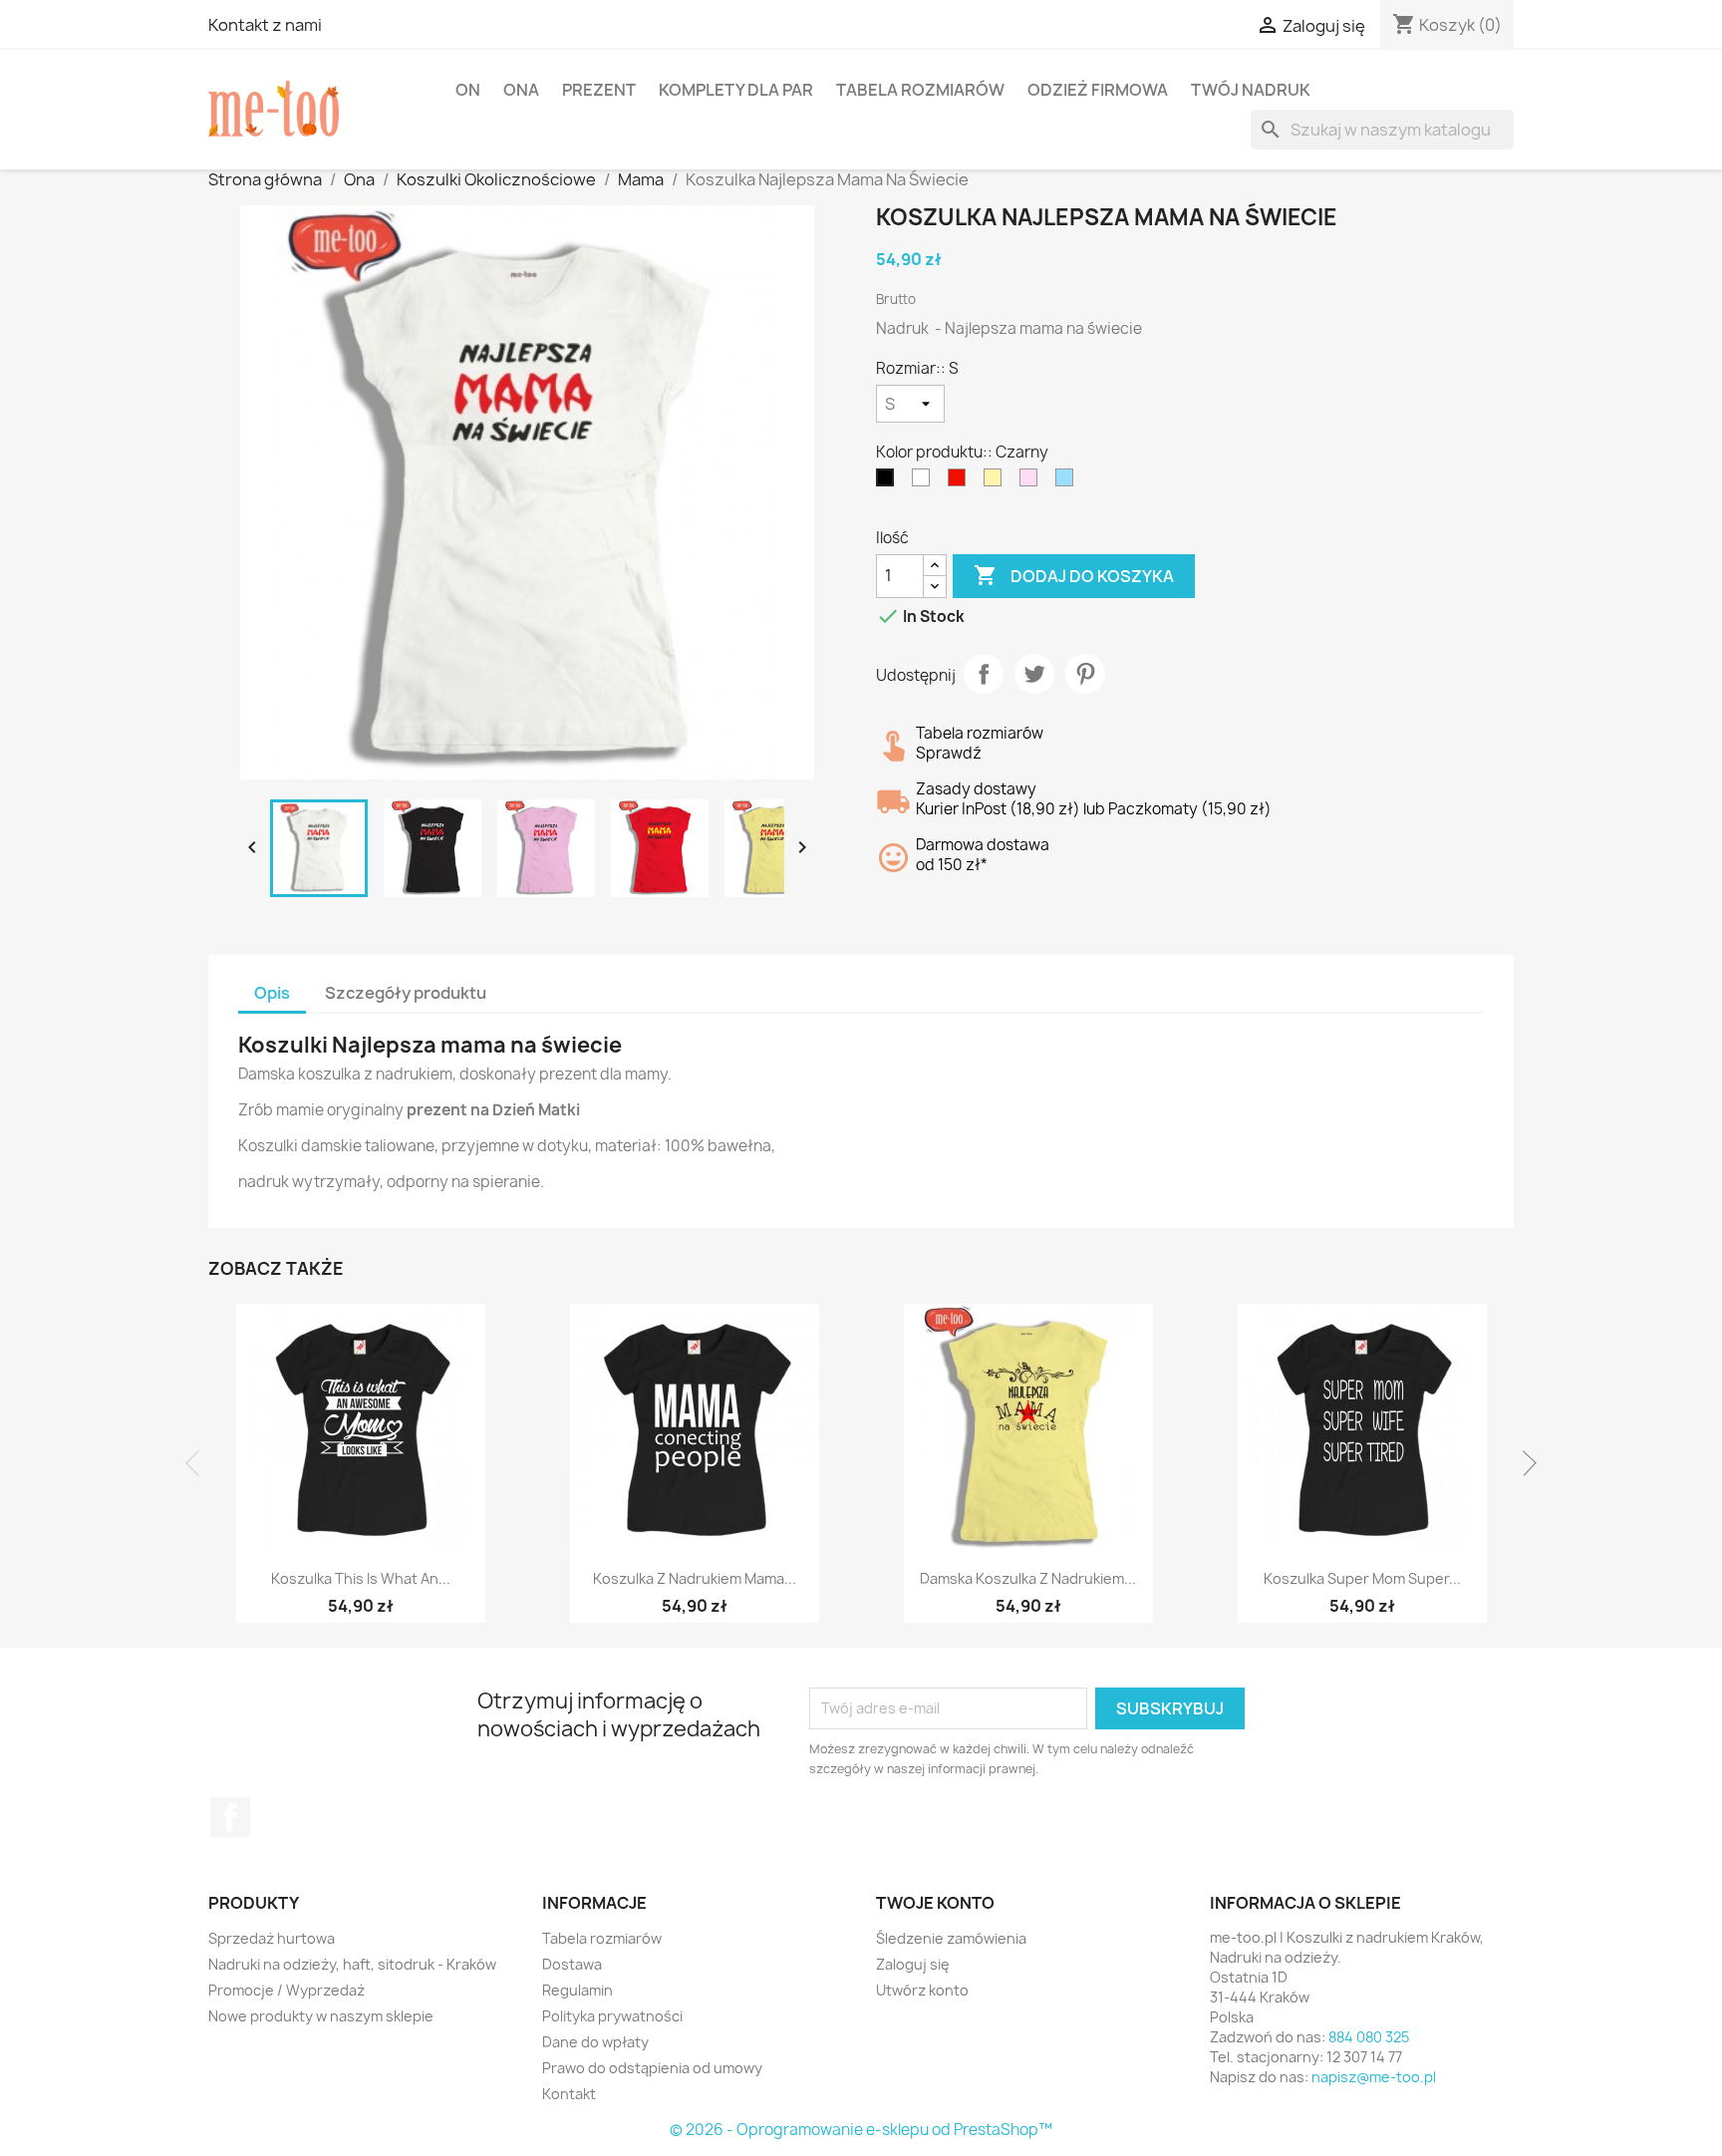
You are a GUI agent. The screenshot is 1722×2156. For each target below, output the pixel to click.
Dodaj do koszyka (1074, 575)
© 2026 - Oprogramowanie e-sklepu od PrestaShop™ (861, 2130)
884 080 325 (1369, 2037)
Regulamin (577, 1990)
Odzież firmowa (1098, 90)
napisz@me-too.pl (1374, 2077)
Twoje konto (935, 1903)
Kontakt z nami (265, 25)
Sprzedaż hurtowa (272, 1938)
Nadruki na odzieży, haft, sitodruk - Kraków (352, 1964)
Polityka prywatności (612, 2016)
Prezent (599, 90)
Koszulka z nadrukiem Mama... (695, 1578)
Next (1524, 1463)
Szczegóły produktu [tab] (406, 993)
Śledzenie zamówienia (951, 1938)
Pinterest (1085, 674)
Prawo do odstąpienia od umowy (652, 2068)
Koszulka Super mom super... (1362, 1578)
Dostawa (572, 1964)
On (468, 90)
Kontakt (569, 2094)
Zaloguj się (913, 1964)
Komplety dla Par (736, 90)
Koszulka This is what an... (361, 1578)
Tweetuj (1034, 674)
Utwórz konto (922, 1990)
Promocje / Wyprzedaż (287, 1990)
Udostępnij (984, 674)
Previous (198, 1463)
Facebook (230, 1817)
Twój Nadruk (1251, 90)
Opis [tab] (272, 993)
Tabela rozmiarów (920, 90)
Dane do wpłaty (595, 2042)
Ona (521, 90)
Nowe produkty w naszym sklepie (321, 2016)
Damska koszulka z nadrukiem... (1028, 1578)
